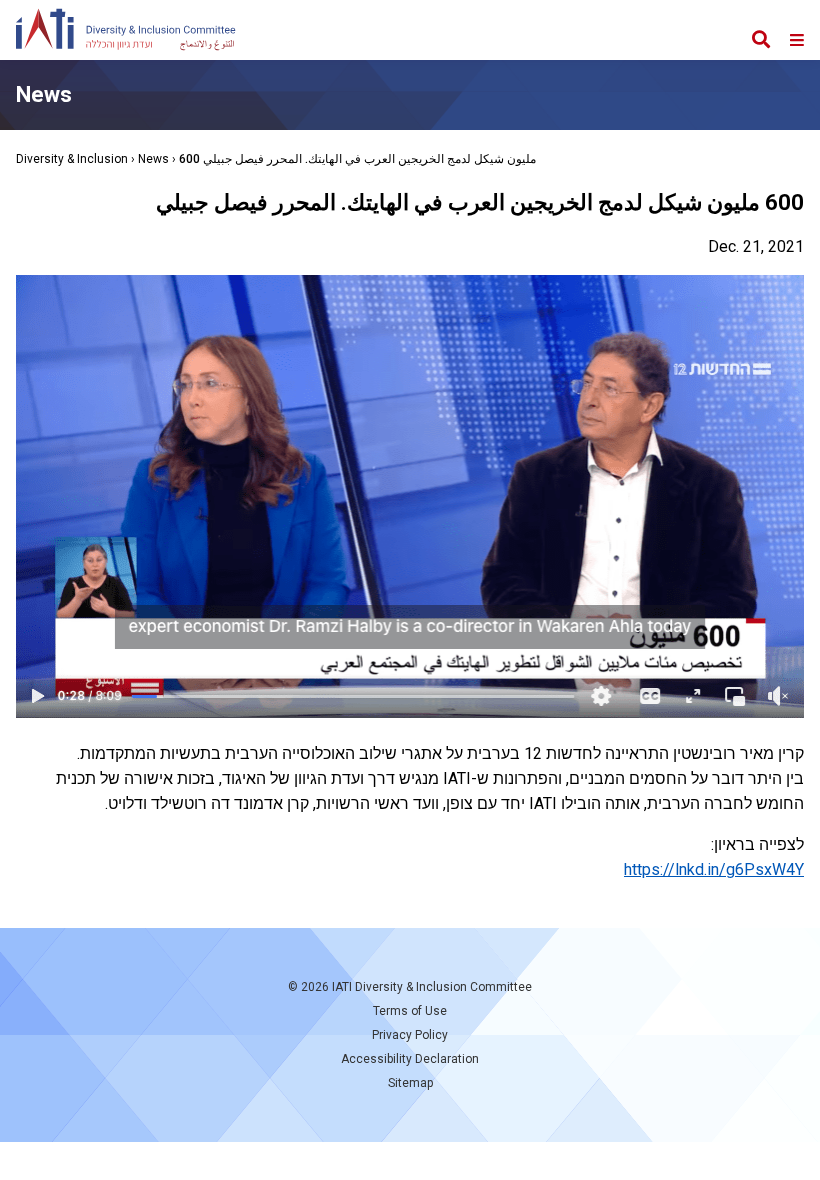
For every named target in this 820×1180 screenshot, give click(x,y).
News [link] (153, 159)
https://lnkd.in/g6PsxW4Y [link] (714, 869)
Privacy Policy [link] (410, 1035)
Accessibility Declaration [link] (410, 1059)
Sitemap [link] (410, 1083)
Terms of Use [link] (410, 1011)
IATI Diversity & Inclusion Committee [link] (432, 987)
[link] (126, 33)
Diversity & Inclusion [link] (72, 159)
